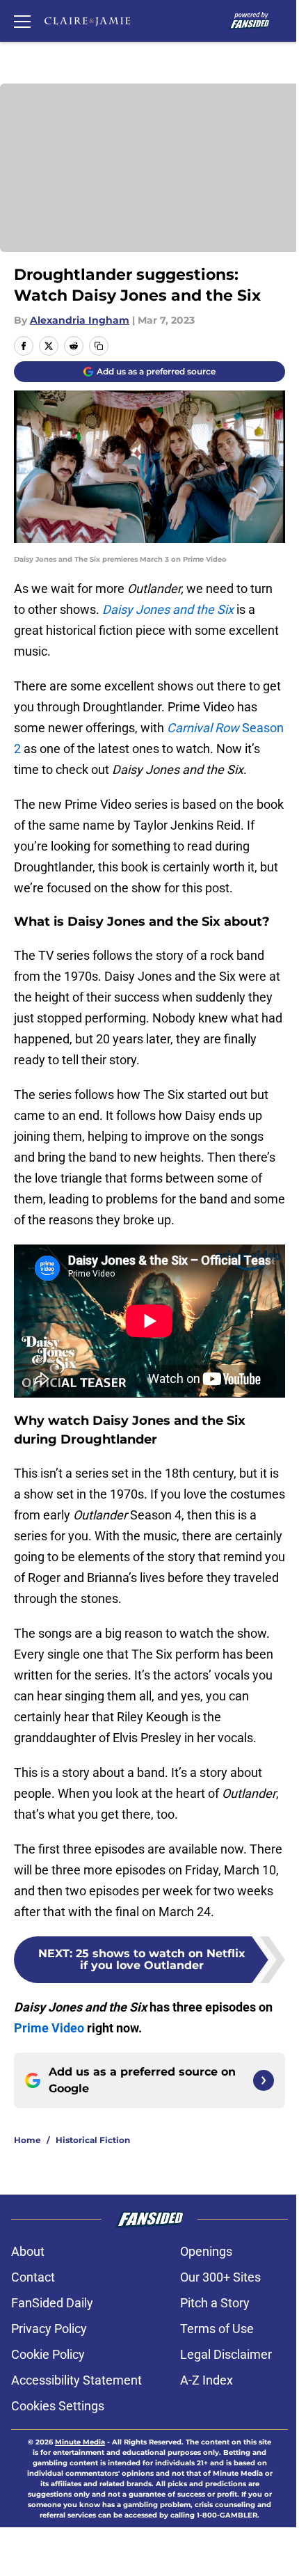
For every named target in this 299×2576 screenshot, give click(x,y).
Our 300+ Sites (220, 2277)
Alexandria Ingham (80, 320)
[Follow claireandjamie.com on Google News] (264, 2080)
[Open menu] (22, 21)
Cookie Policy (48, 2354)
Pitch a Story (215, 2303)
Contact (33, 2277)
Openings (206, 2251)
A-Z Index (207, 2380)
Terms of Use (217, 2329)
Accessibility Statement (76, 2380)
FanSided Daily (52, 2303)
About (28, 2251)
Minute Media (80, 2442)
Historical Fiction (93, 2140)
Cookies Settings (58, 2406)
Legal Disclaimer (226, 2354)
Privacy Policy (49, 2329)
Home (27, 2140)
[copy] (99, 346)
